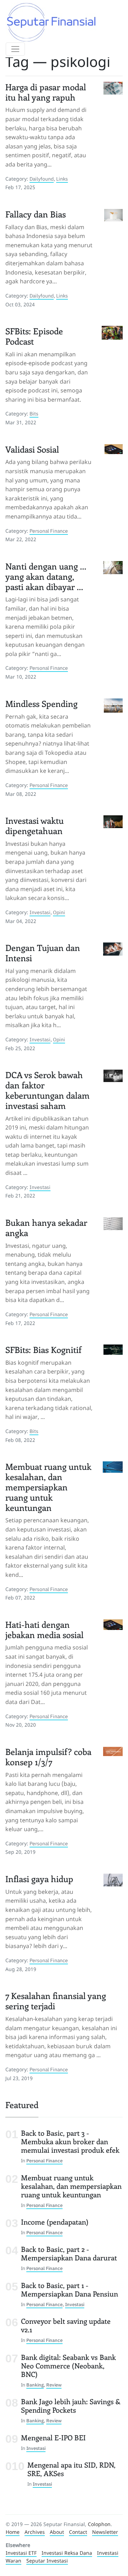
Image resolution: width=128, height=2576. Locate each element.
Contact (78, 2532)
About (57, 2532)
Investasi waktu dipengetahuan (34, 825)
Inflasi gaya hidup (39, 1879)
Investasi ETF (21, 2553)
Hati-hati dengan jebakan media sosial (44, 1629)
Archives (35, 2532)
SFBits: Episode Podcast (34, 336)
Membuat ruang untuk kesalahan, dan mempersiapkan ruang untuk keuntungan (48, 1487)
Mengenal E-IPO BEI (53, 2437)
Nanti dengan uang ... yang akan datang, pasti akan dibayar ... (46, 576)
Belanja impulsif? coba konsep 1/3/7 (48, 1757)
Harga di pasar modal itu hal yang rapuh (46, 92)
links (62, 179)
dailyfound (42, 179)
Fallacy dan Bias (36, 214)
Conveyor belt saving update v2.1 (66, 2325)
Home (13, 2532)
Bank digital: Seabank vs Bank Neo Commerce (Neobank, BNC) (68, 2365)
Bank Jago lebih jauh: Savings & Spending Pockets (71, 2405)
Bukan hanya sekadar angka (46, 1227)
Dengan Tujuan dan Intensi (43, 953)
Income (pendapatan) (55, 2222)
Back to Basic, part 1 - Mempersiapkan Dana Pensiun (70, 2289)
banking (35, 2385)
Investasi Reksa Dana (67, 2553)
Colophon (99, 2524)
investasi (40, 912)
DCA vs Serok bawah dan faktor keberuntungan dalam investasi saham (47, 1090)
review (54, 2385)
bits (34, 414)
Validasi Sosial (32, 449)
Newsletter (105, 2532)
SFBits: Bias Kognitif (43, 1349)
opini (59, 912)
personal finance (49, 531)
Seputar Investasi (47, 2561)
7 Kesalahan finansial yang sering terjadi (56, 2001)
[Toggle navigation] (15, 49)
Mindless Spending (41, 703)
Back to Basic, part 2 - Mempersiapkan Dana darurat (69, 2253)
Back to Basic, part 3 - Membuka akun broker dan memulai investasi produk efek (70, 2141)
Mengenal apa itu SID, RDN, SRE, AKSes (71, 2469)
